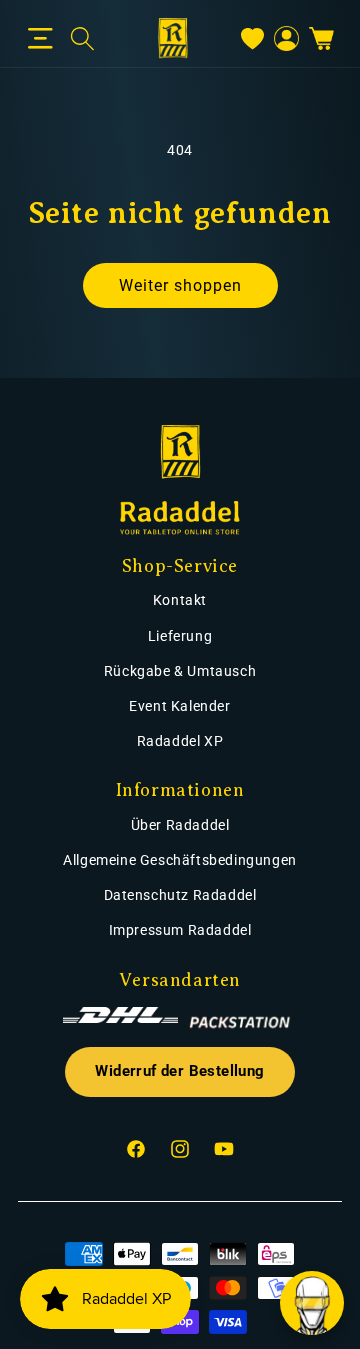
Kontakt (180, 600)
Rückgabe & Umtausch (180, 671)
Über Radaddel (180, 825)
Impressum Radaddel (180, 930)
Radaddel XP (180, 741)
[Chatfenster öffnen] (312, 1303)
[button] (40, 39)
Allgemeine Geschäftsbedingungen (180, 860)
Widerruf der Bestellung (179, 1071)
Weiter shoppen (180, 285)
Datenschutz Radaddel (180, 895)
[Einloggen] (286, 38)
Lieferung (180, 636)
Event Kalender (179, 706)
